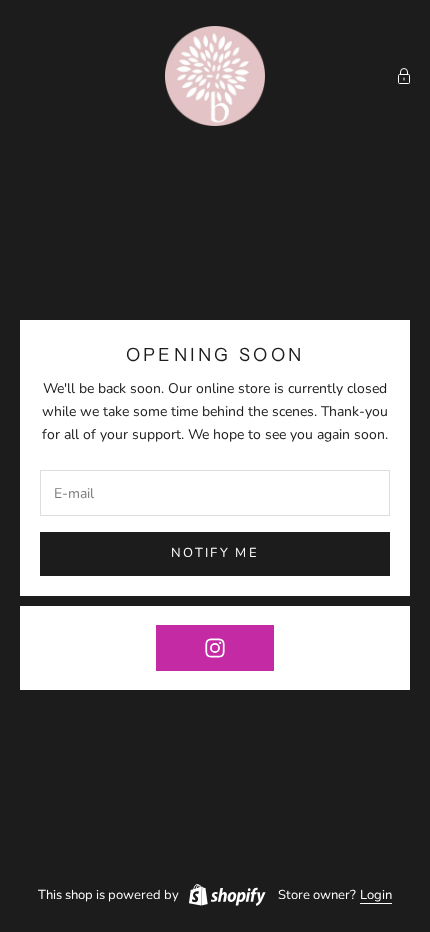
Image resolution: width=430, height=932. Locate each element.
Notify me (215, 553)
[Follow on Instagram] (215, 648)
